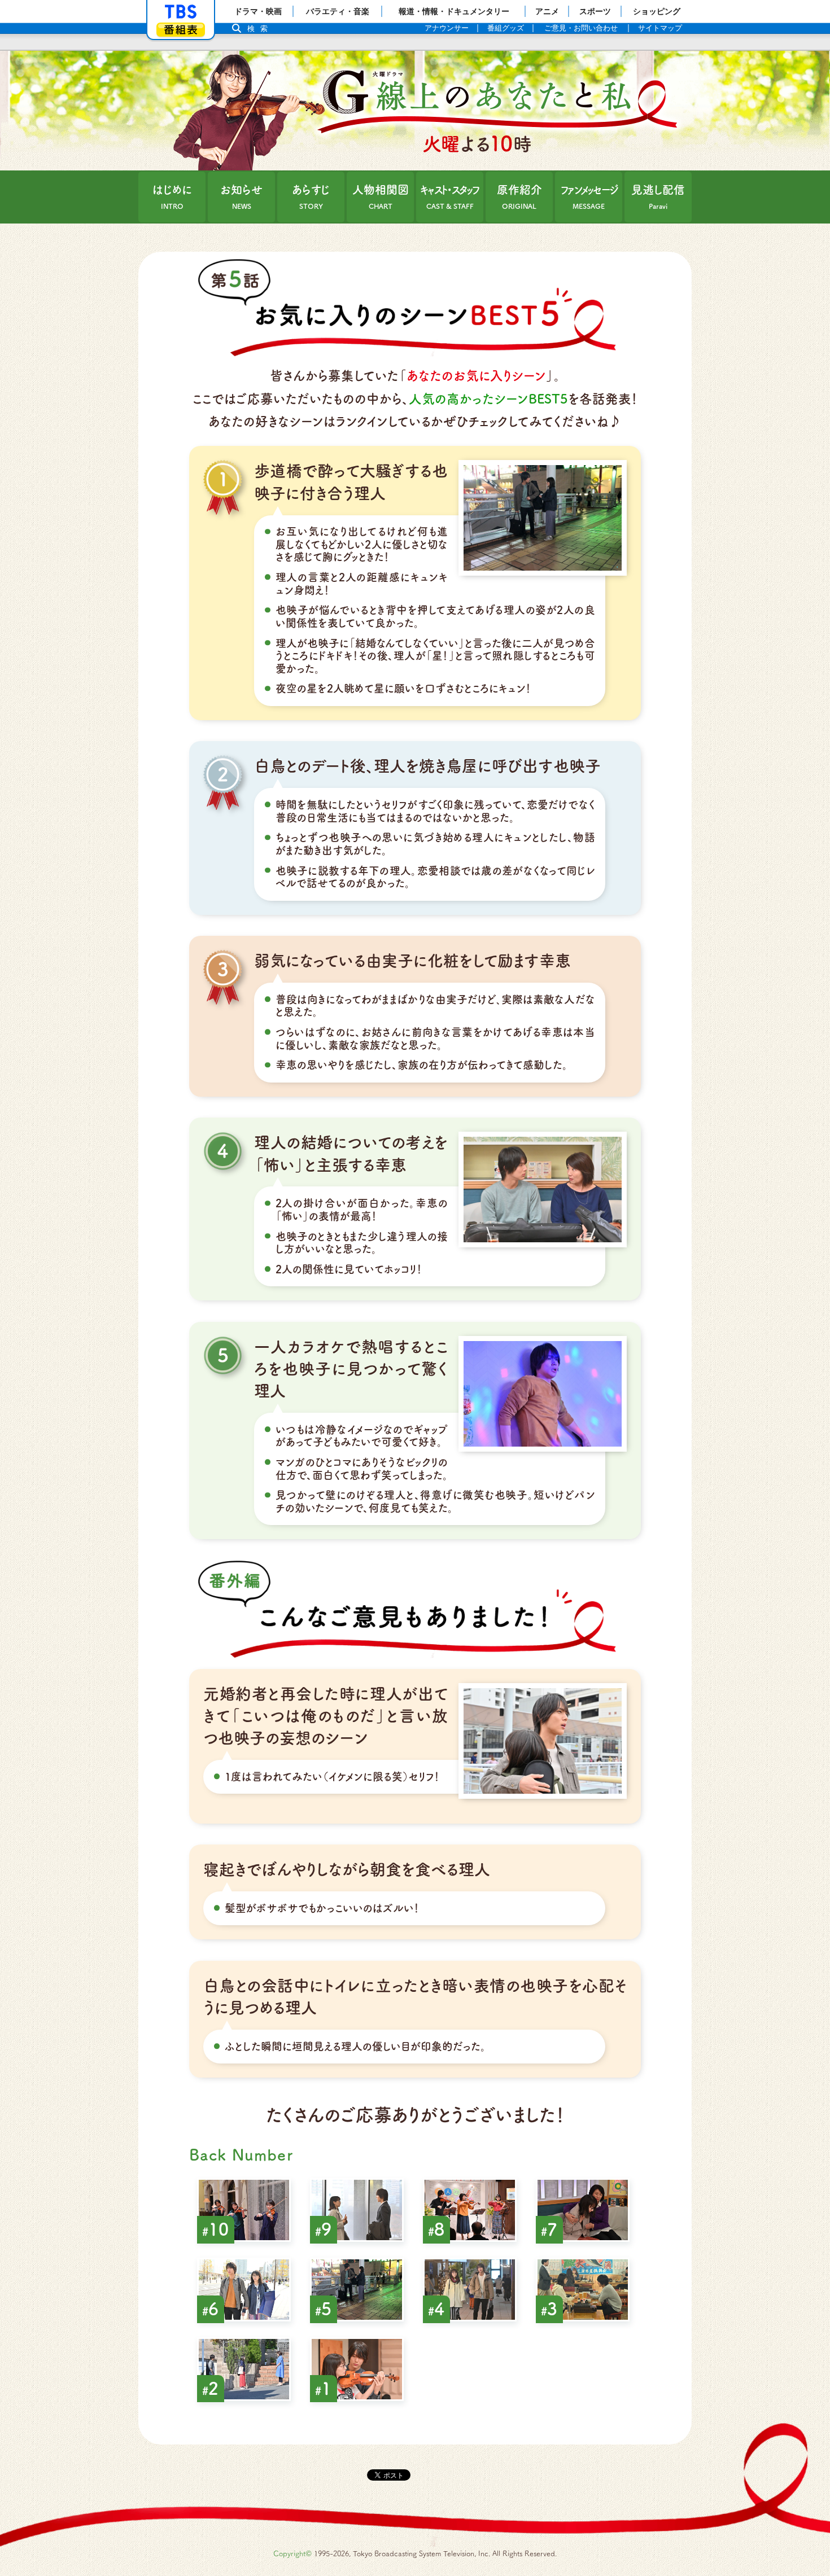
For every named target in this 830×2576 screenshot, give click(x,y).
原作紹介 (519, 197)
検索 (260, 29)
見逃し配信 (658, 197)
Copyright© (292, 2554)
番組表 (181, 30)
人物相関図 (381, 197)
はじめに (172, 197)
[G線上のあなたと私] (415, 111)
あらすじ (311, 197)
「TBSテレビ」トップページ (181, 12)
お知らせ (241, 197)
